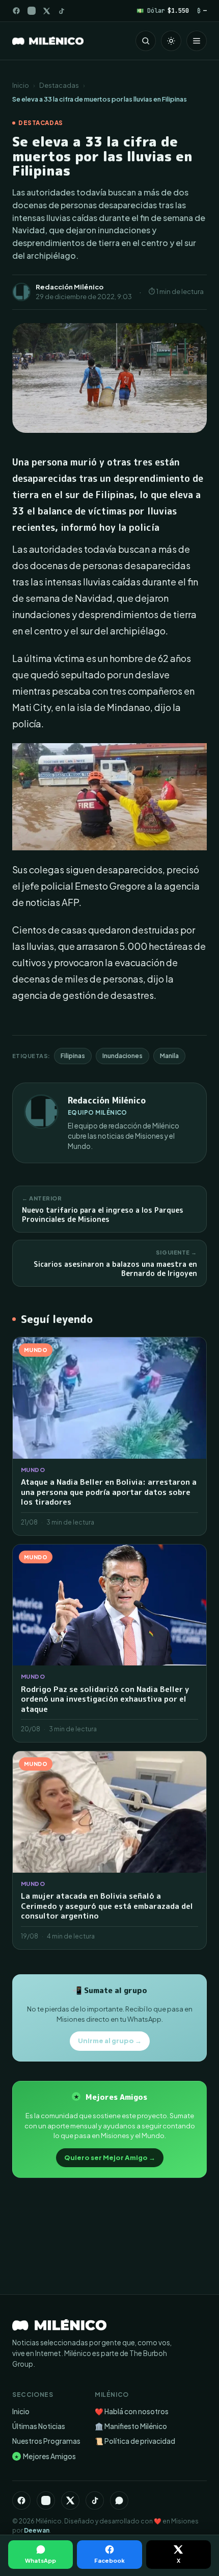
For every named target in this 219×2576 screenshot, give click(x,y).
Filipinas (73, 1056)
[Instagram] (32, 11)
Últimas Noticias (39, 2426)
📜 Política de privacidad (135, 2441)
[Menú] (197, 41)
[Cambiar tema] (171, 41)
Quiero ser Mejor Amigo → (110, 2157)
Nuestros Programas (46, 2441)
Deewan (37, 2530)
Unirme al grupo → (110, 2041)
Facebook (109, 2560)
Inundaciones (122, 1056)
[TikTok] (61, 11)
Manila (169, 1056)
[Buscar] (146, 41)
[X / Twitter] (47, 11)
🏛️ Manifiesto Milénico (131, 2426)
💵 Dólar (163, 10)
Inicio (21, 85)
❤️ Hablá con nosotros (132, 2411)
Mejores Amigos (45, 2456)
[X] (70, 2500)
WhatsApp (40, 2560)
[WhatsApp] (119, 2500)
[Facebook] (16, 11)
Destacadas (59, 85)
